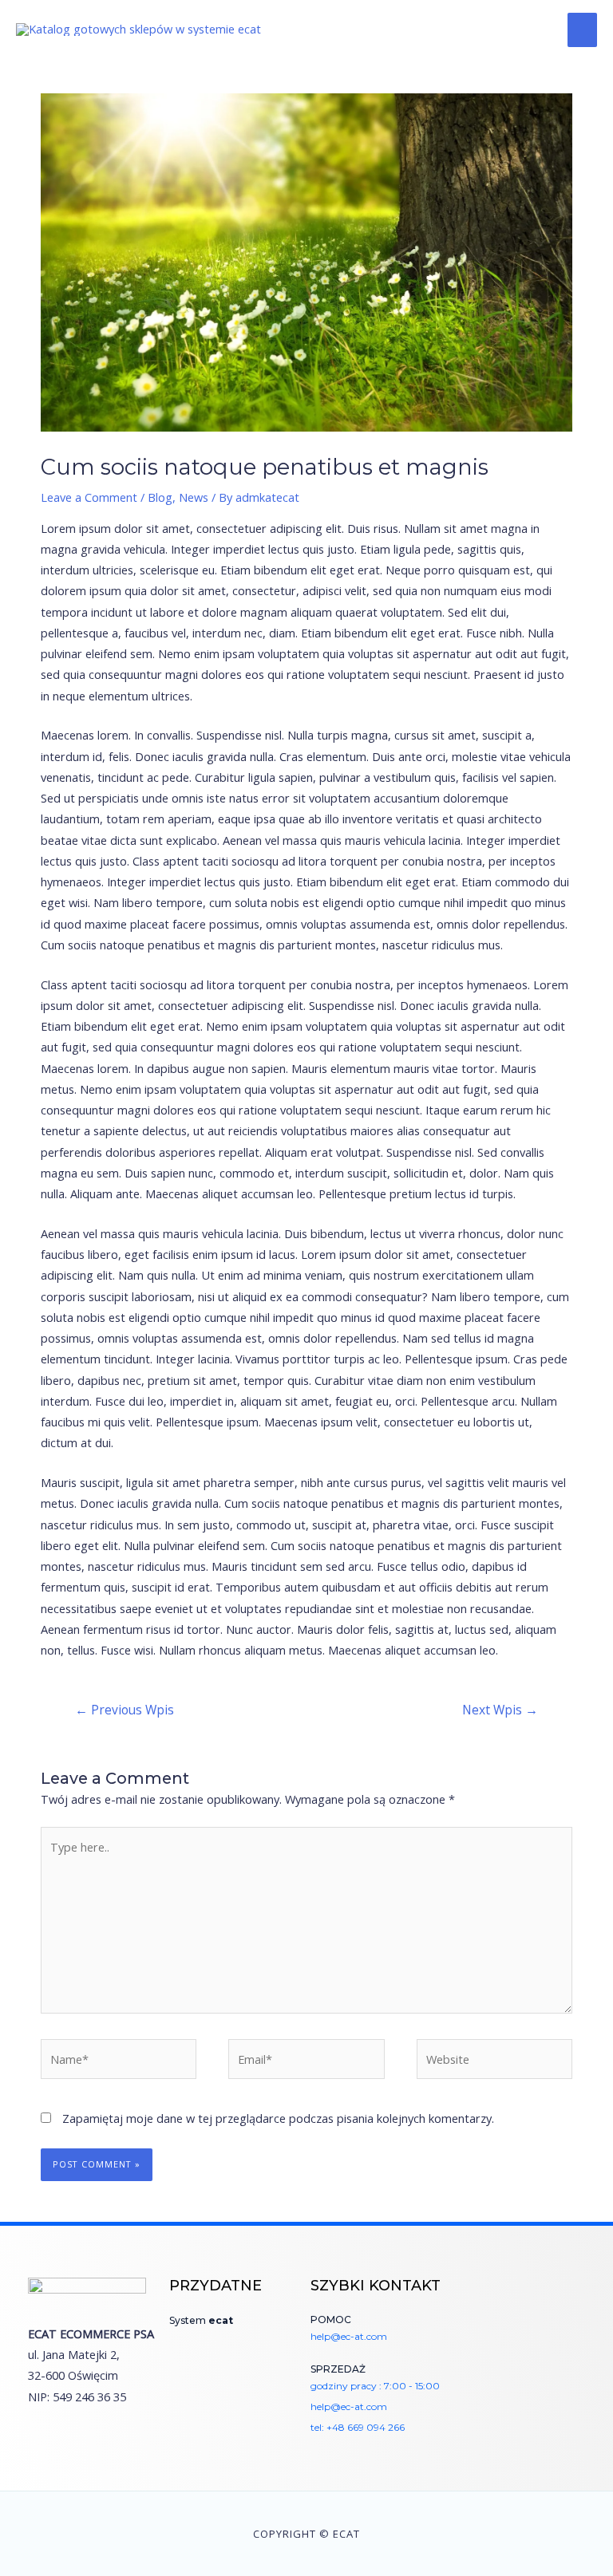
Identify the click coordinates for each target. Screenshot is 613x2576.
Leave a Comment (89, 497)
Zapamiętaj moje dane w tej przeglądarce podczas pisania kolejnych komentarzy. (278, 2118)
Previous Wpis (125, 1710)
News (194, 497)
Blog (160, 497)
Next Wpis (500, 1710)
